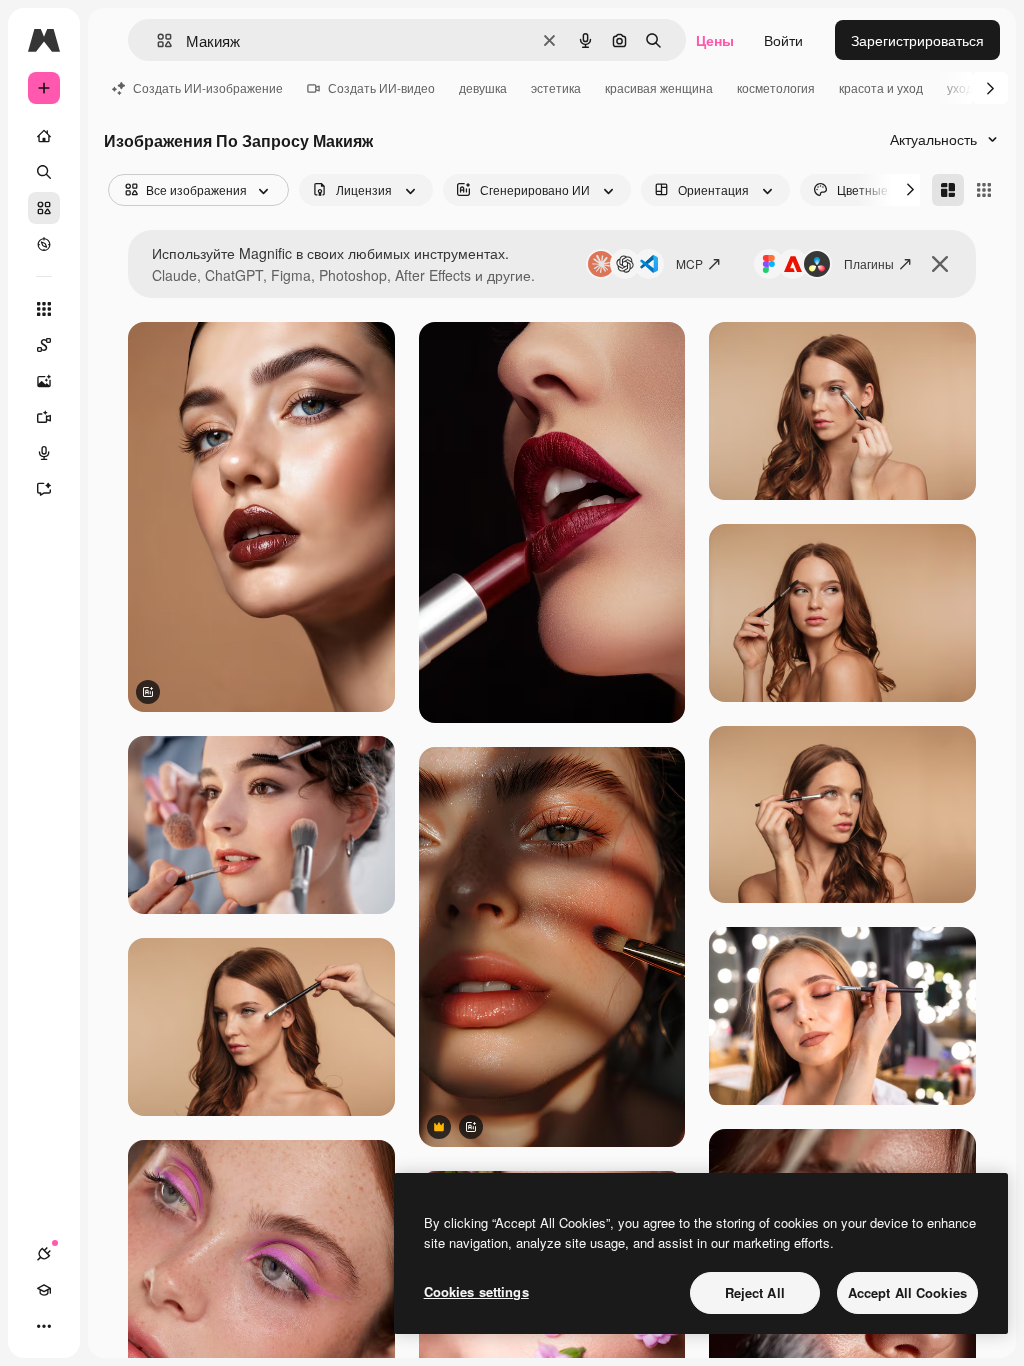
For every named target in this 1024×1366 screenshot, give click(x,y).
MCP (689, 263)
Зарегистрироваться (917, 40)
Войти (783, 40)
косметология (776, 87)
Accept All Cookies (907, 1292)
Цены (715, 40)
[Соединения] (44, 1254)
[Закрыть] (940, 264)
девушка (483, 87)
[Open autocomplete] (156, 40)
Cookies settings (476, 1291)
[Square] (984, 190)
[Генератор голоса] (44, 453)
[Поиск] (44, 172)
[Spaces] (44, 345)
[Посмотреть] (44, 244)
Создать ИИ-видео (381, 87)
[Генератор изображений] (44, 381)
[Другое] (44, 1326)
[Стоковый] (44, 208)
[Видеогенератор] (44, 417)
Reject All (755, 1292)
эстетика (556, 87)
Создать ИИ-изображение (208, 87)
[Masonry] (948, 190)
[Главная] (44, 136)
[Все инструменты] (44, 309)
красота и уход (881, 87)
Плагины (869, 263)
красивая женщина (659, 87)
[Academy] (44, 1290)
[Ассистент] (44, 489)
